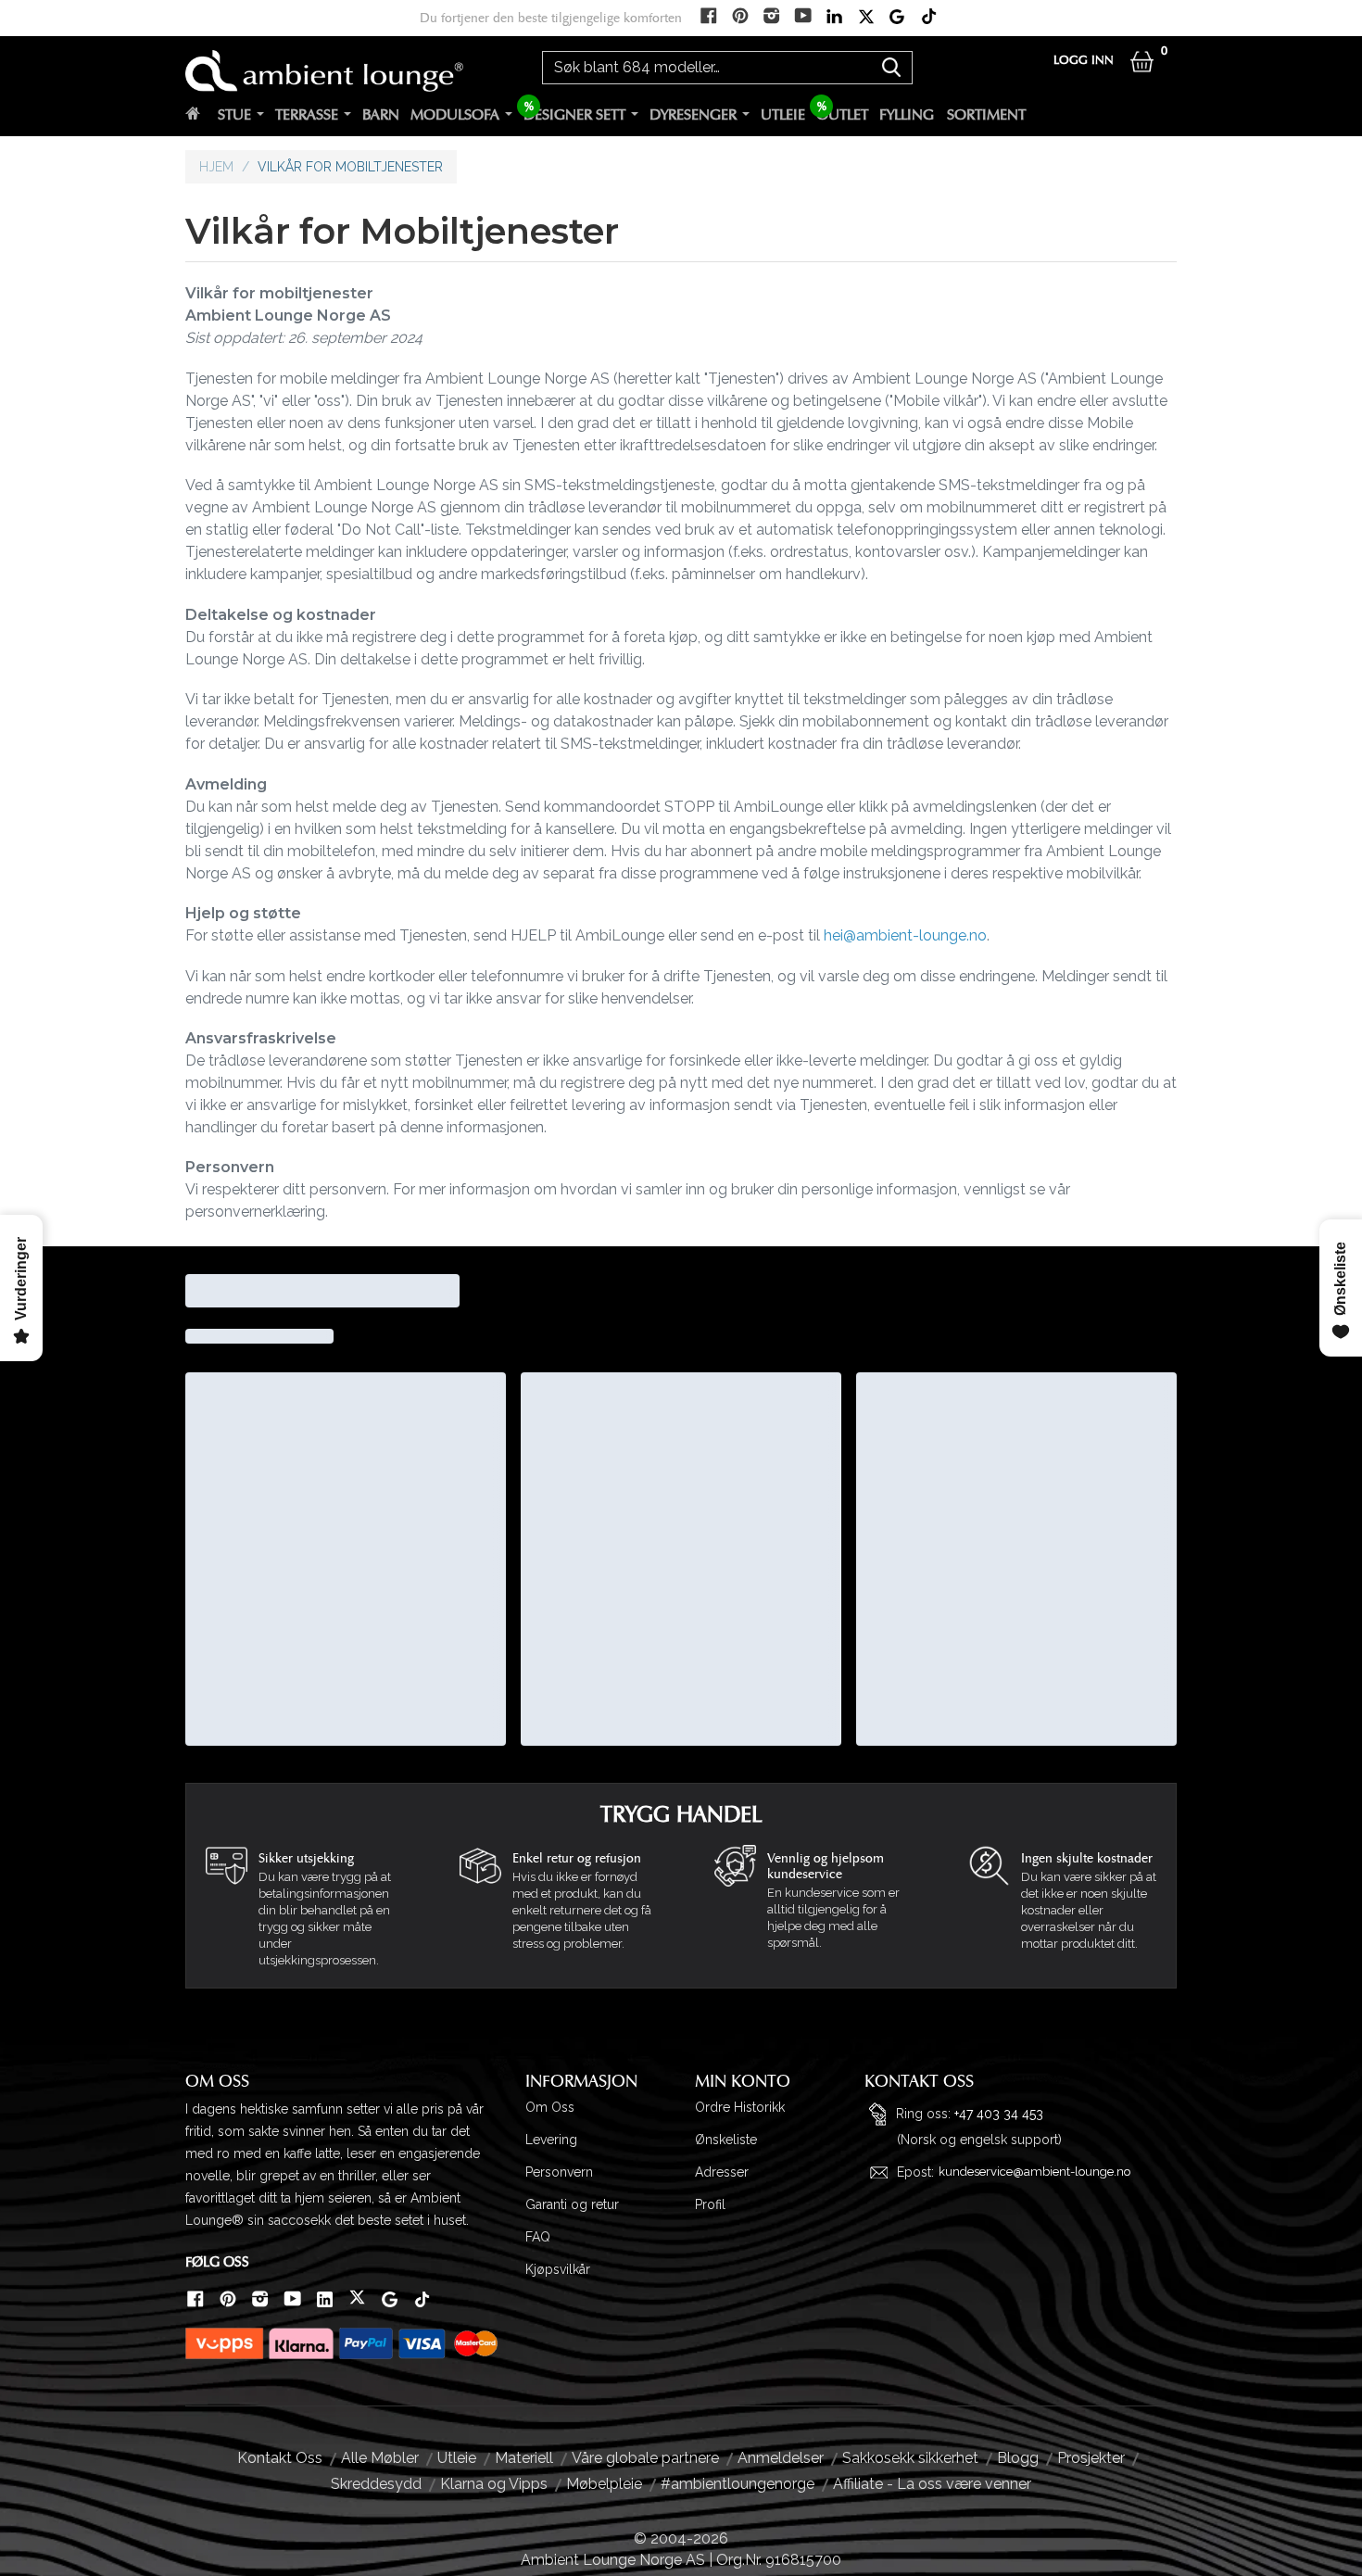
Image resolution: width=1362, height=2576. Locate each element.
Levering (551, 2140)
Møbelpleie (604, 2484)
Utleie (783, 115)
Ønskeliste (726, 2140)
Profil (710, 2204)
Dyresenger (693, 115)
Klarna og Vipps (494, 2484)
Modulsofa (455, 115)
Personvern (559, 2172)
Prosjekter (1091, 2458)
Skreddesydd (376, 2484)
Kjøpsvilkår (558, 2269)
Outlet (842, 115)
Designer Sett (574, 115)
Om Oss (550, 2107)
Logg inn (1084, 61)
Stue (234, 115)
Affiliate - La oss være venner (932, 2484)
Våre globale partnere (645, 2458)
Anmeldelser (781, 2458)
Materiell (524, 2458)
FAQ (538, 2237)
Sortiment (986, 115)
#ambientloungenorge (738, 2484)
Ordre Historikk (740, 2107)
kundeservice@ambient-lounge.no (1034, 2172)
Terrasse (307, 115)
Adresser (722, 2172)
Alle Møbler (380, 2458)
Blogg (1018, 2458)
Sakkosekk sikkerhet (910, 2458)
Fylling (907, 115)
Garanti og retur (572, 2204)
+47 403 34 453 (999, 2113)
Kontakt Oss (280, 2458)
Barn (381, 115)
